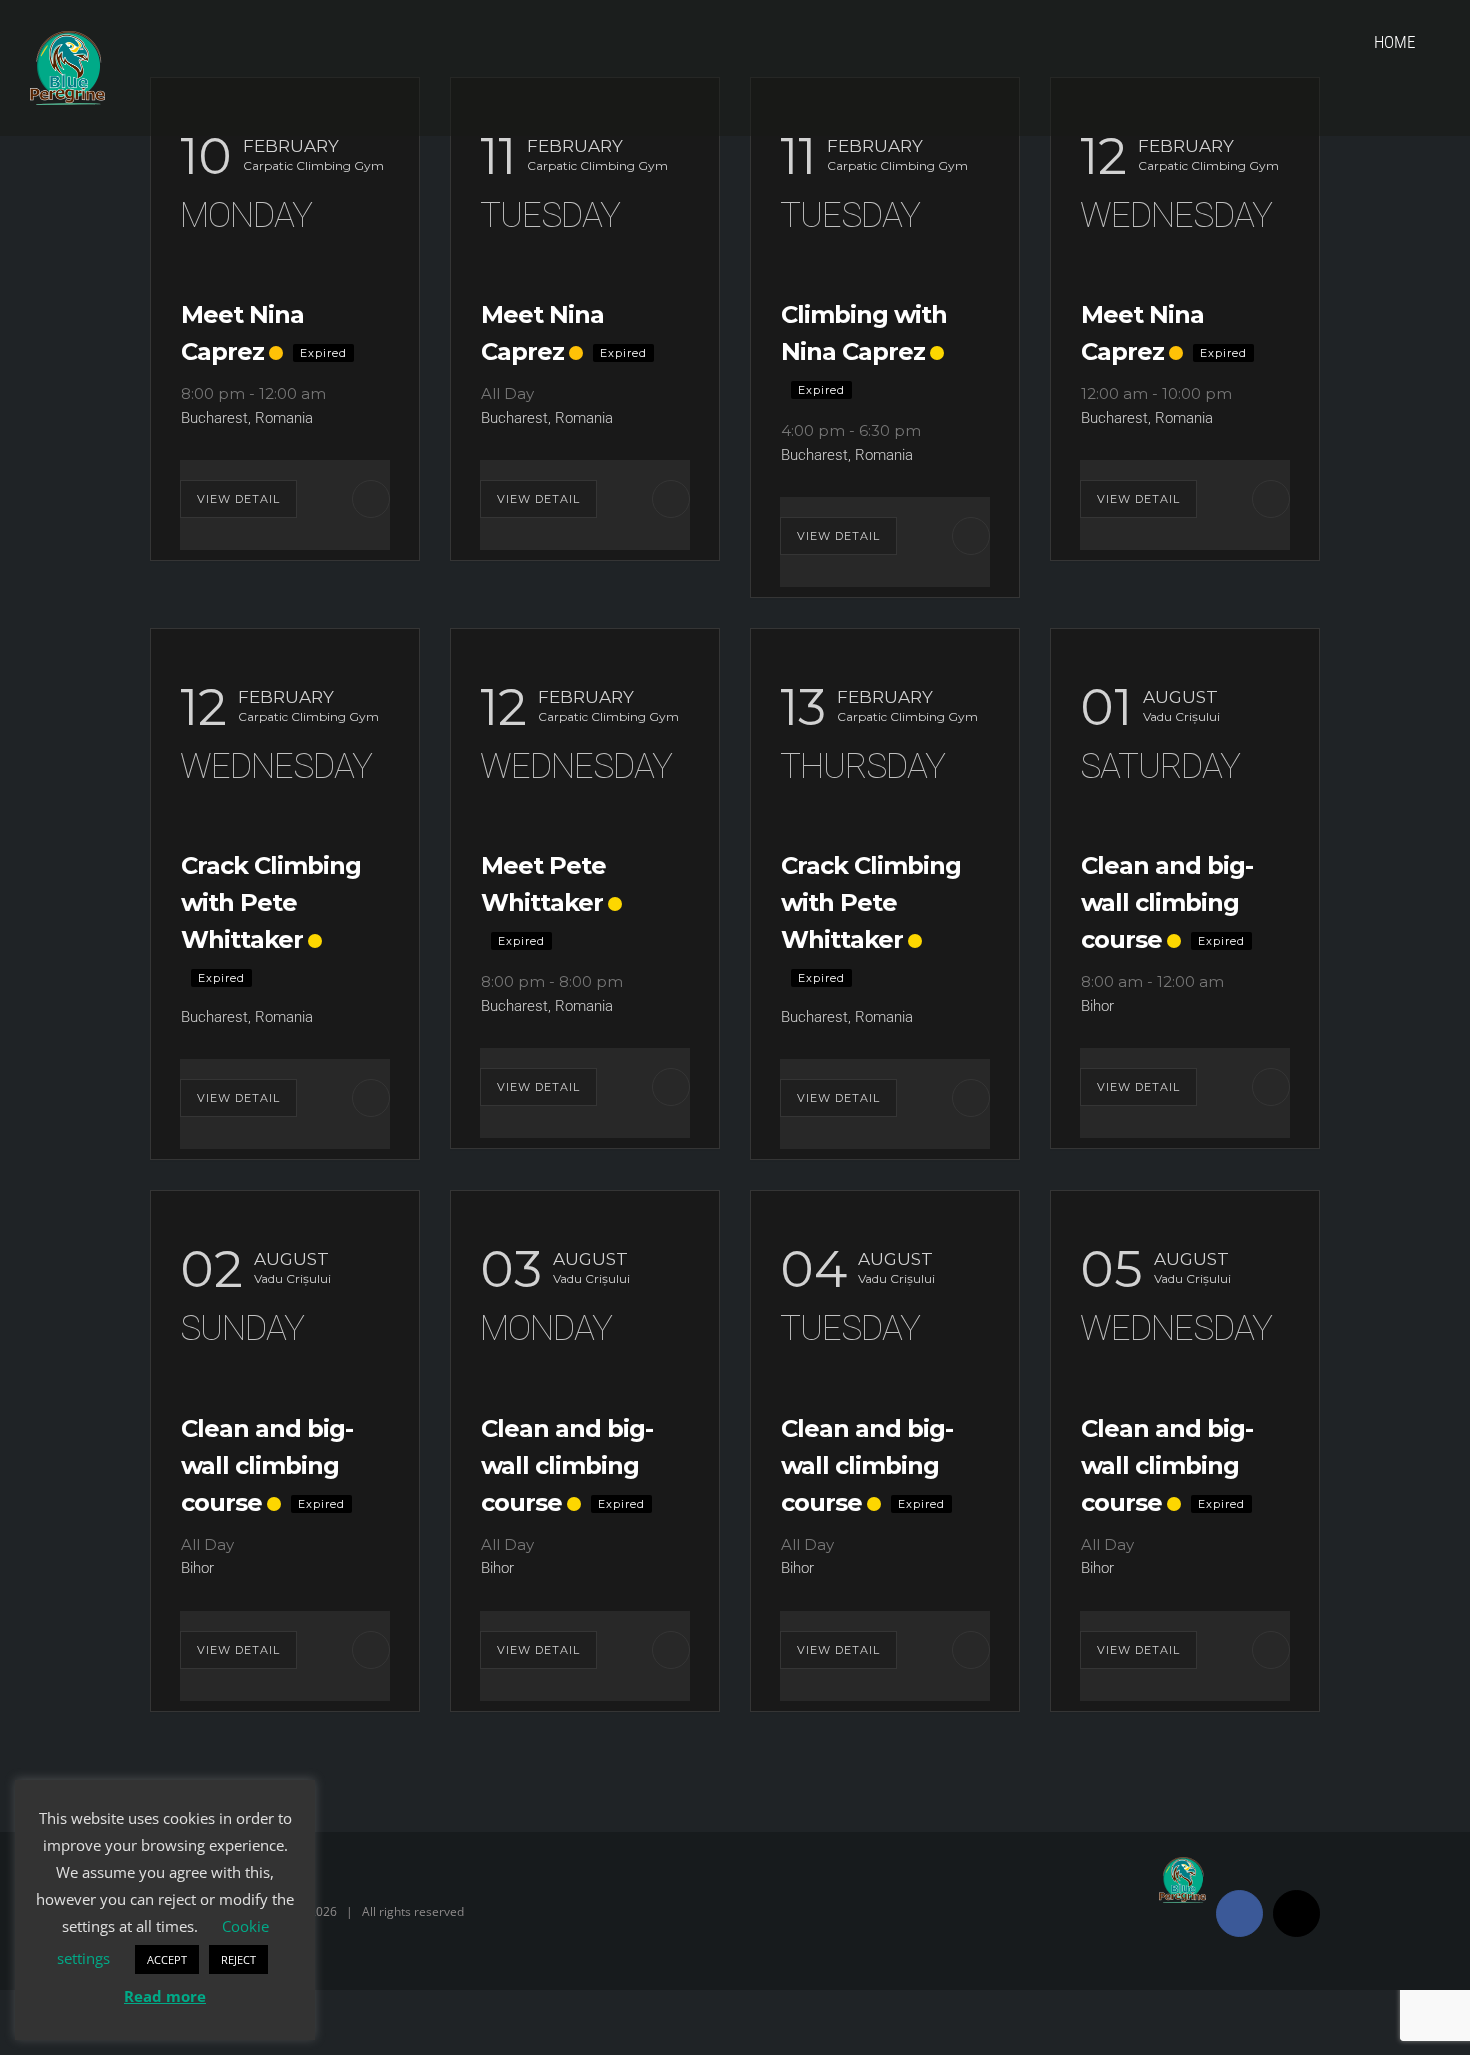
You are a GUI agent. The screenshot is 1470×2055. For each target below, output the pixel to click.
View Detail (238, 499)
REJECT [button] (238, 1959)
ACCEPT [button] (167, 1959)
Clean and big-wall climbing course (1167, 902)
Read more (165, 1996)
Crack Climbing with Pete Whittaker (271, 902)
